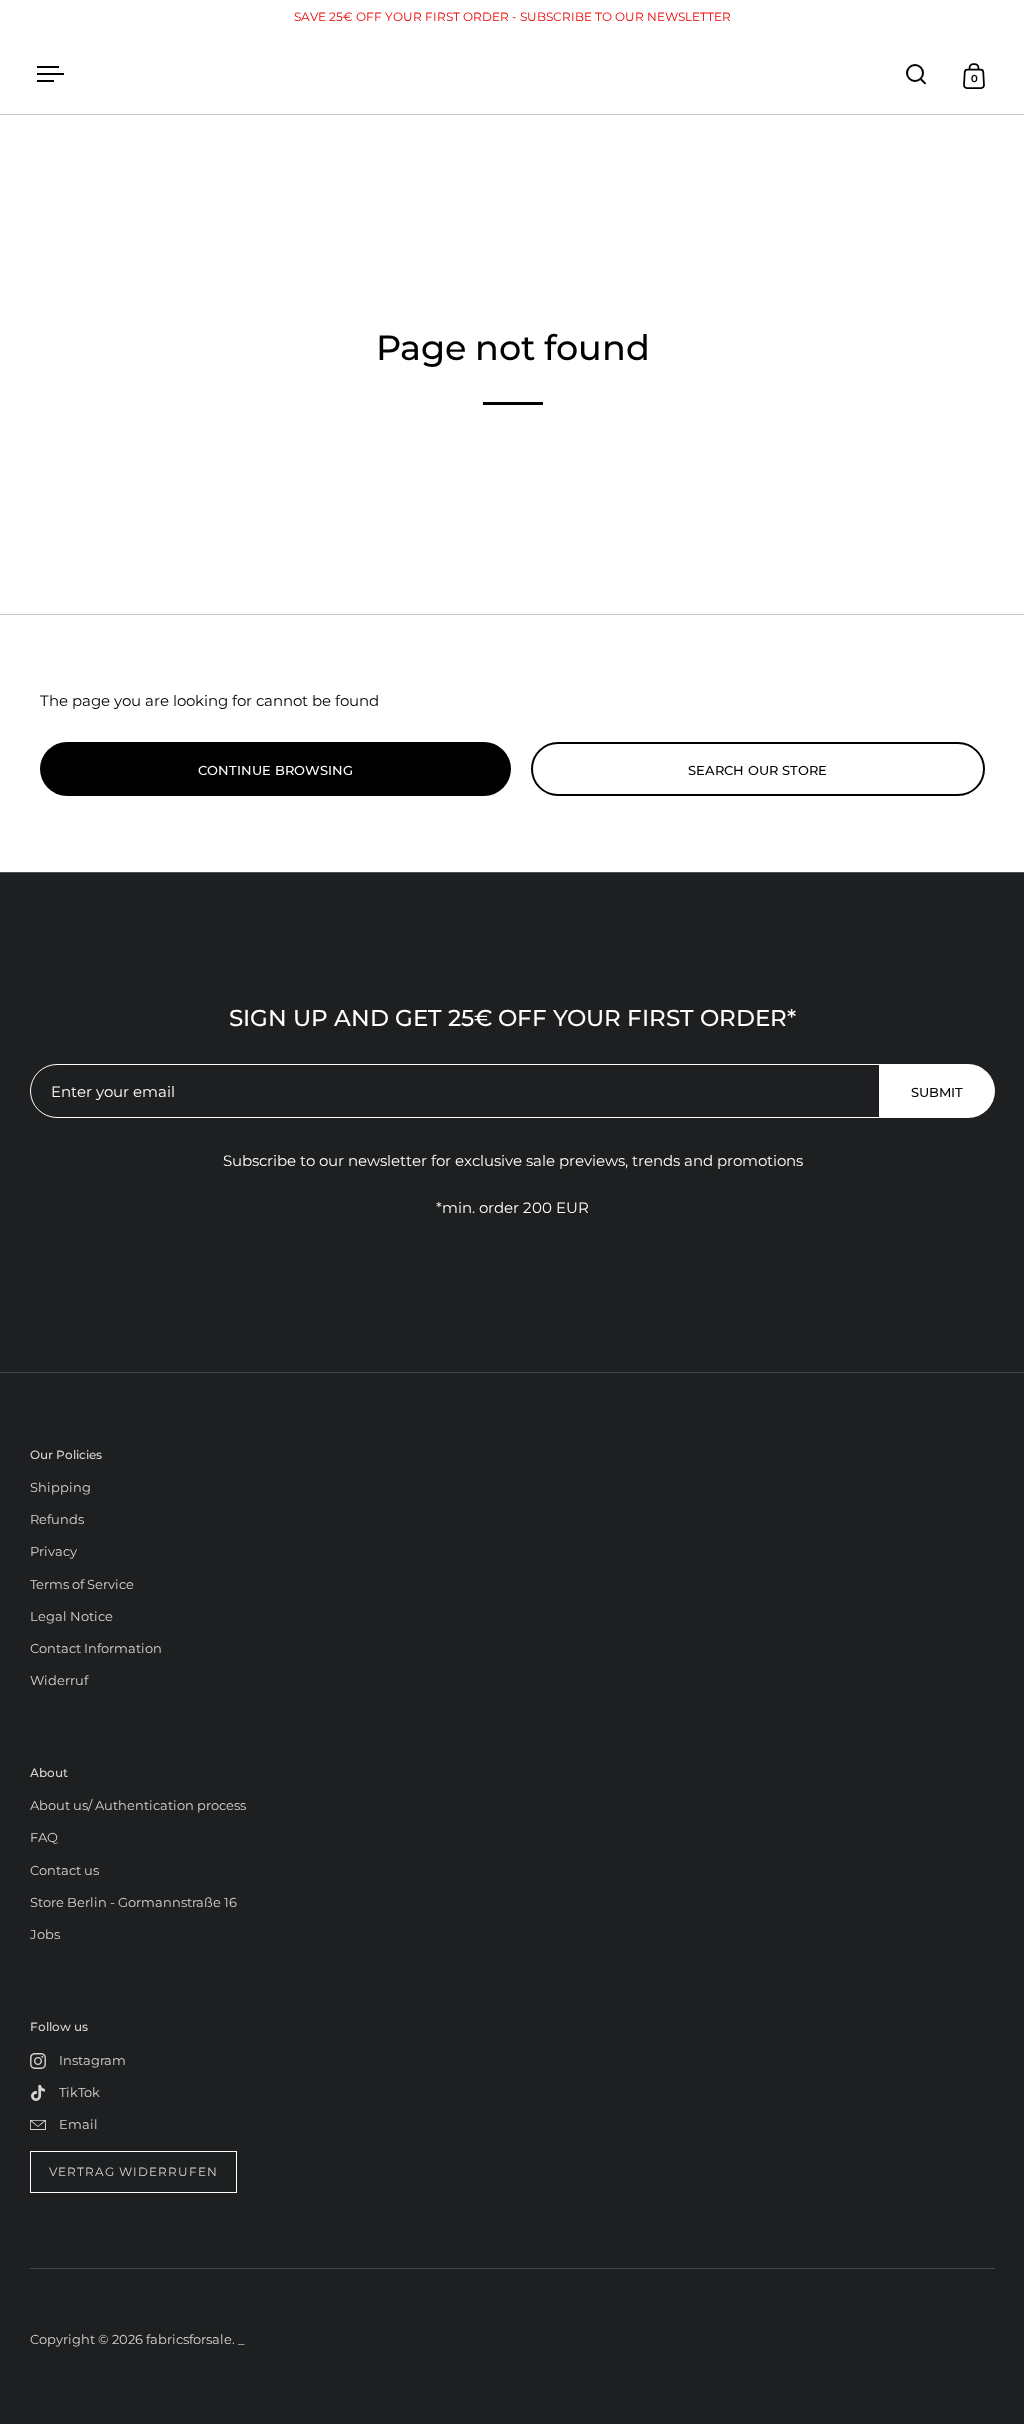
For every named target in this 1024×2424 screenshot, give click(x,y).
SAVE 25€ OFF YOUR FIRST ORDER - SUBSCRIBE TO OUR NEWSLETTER (512, 16)
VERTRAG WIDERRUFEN (133, 2171)
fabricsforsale (189, 2339)
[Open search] (916, 74)
